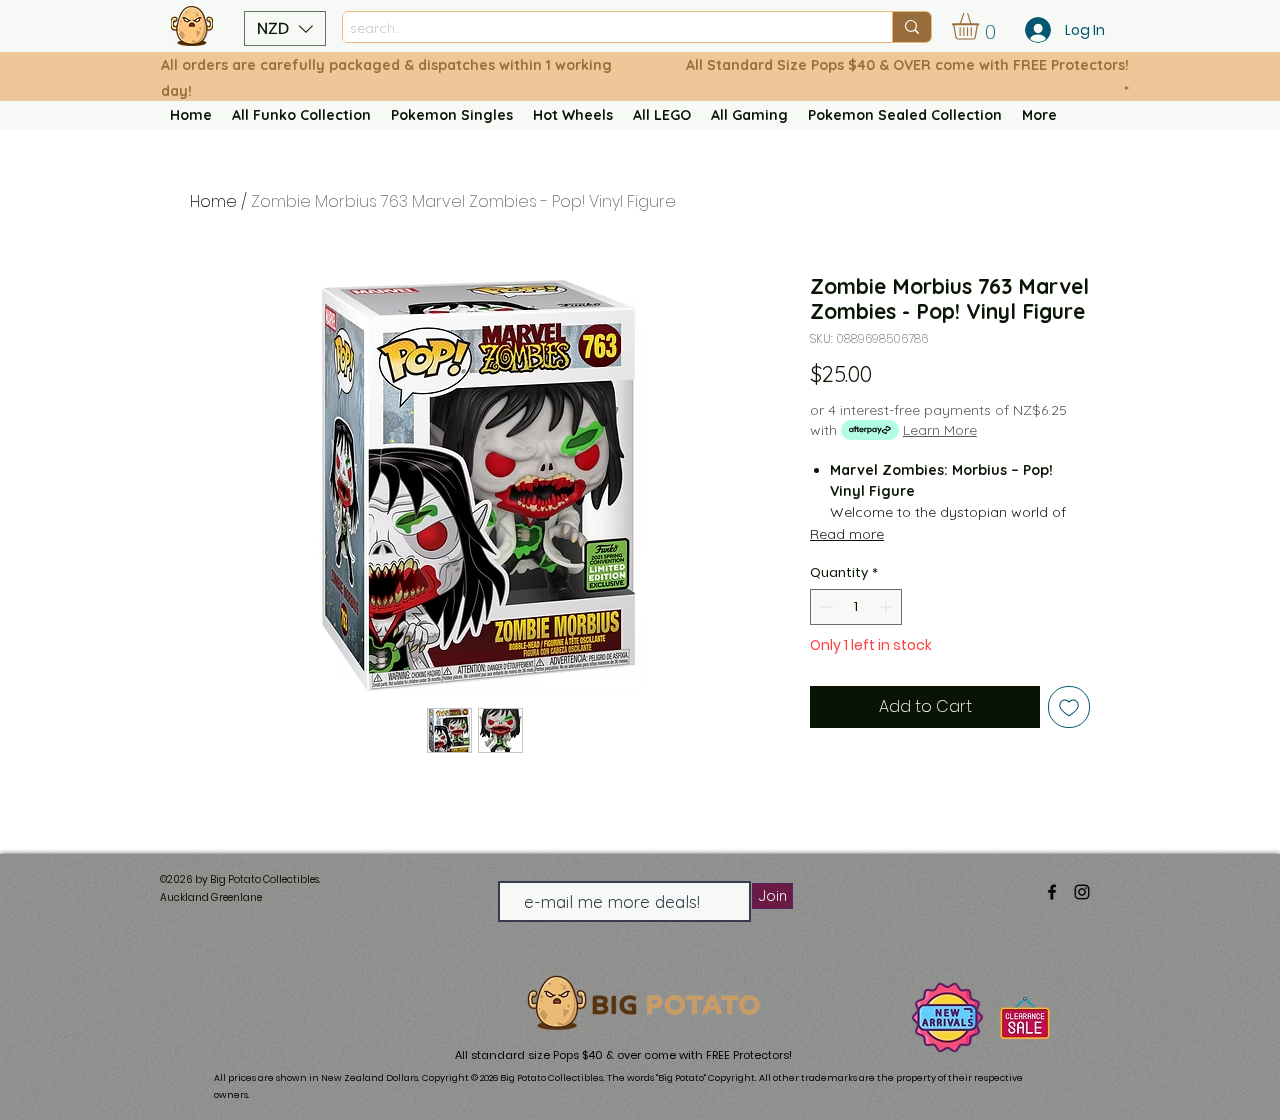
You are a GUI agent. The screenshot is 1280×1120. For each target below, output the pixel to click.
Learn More (940, 430)
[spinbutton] (856, 607)
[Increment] (888, 607)
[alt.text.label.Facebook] (1052, 892)
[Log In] (1032, 30)
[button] (285, 28)
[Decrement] (825, 607)
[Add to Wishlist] (1069, 707)
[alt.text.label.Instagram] (1082, 892)
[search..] (911, 27)
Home (213, 201)
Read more (847, 534)
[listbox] (285, 28)
